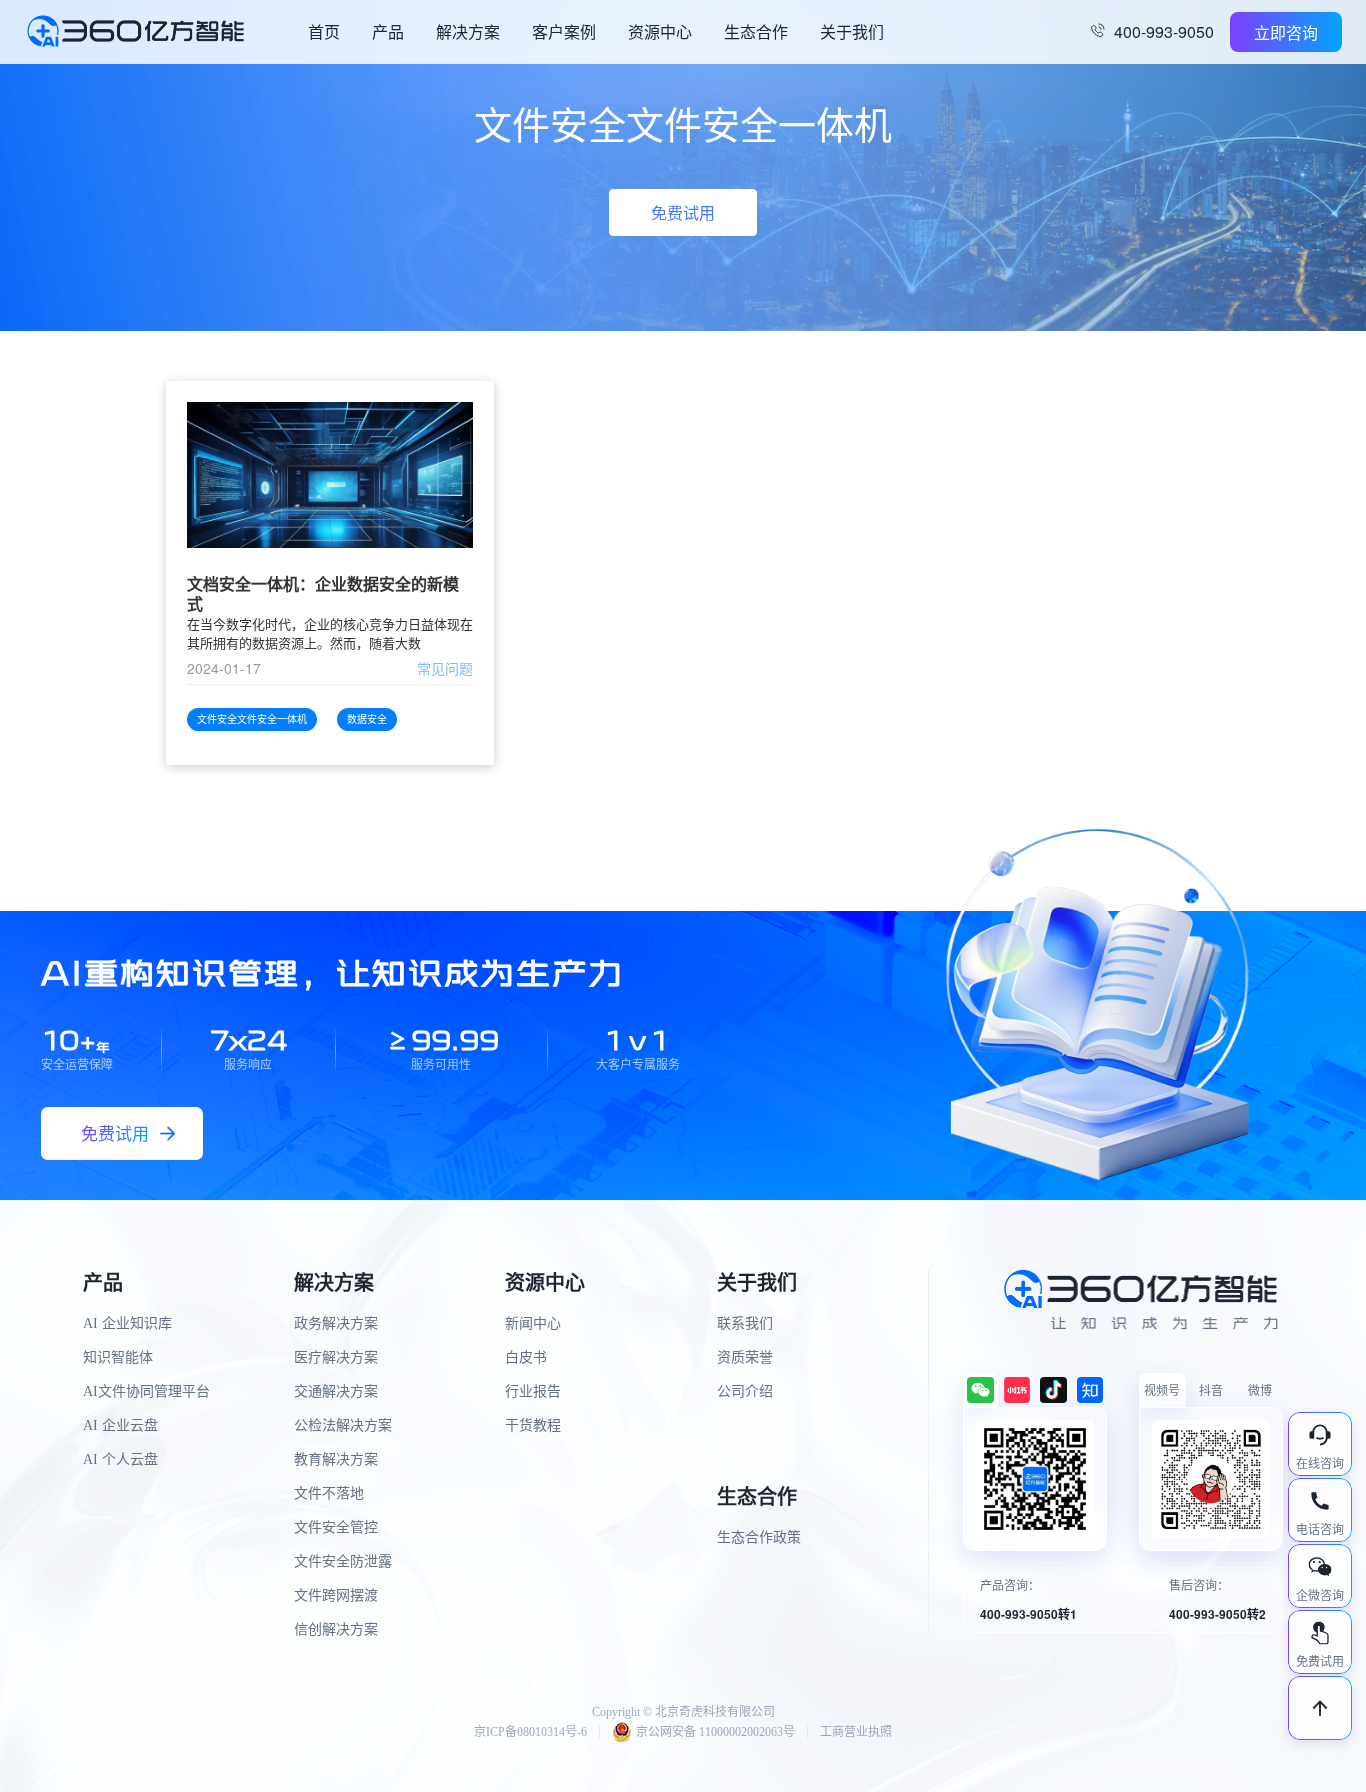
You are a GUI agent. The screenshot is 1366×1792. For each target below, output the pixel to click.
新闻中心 (533, 1323)
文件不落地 (329, 1493)
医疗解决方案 (336, 1357)
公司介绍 (745, 1391)
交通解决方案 (336, 1391)
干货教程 (533, 1425)
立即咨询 (1286, 32)
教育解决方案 (336, 1459)
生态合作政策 (759, 1537)
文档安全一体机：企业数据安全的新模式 (323, 594)
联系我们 (745, 1323)
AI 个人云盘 (120, 1459)
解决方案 (468, 31)
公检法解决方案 (343, 1425)
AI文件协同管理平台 (146, 1391)
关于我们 (852, 31)
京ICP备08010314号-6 (530, 1732)
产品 (388, 31)
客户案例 (564, 31)
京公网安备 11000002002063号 (715, 1732)
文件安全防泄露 (343, 1561)
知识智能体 (118, 1357)
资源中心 (660, 31)
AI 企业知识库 (127, 1323)
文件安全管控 (336, 1527)
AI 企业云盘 (120, 1425)
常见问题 (445, 668)
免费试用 (683, 212)
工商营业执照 (856, 1732)
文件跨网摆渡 (336, 1595)
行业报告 (533, 1391)
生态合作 (756, 31)
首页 (324, 31)
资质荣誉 (745, 1357)
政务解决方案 (336, 1323)
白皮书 (526, 1357)
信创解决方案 (336, 1629)
